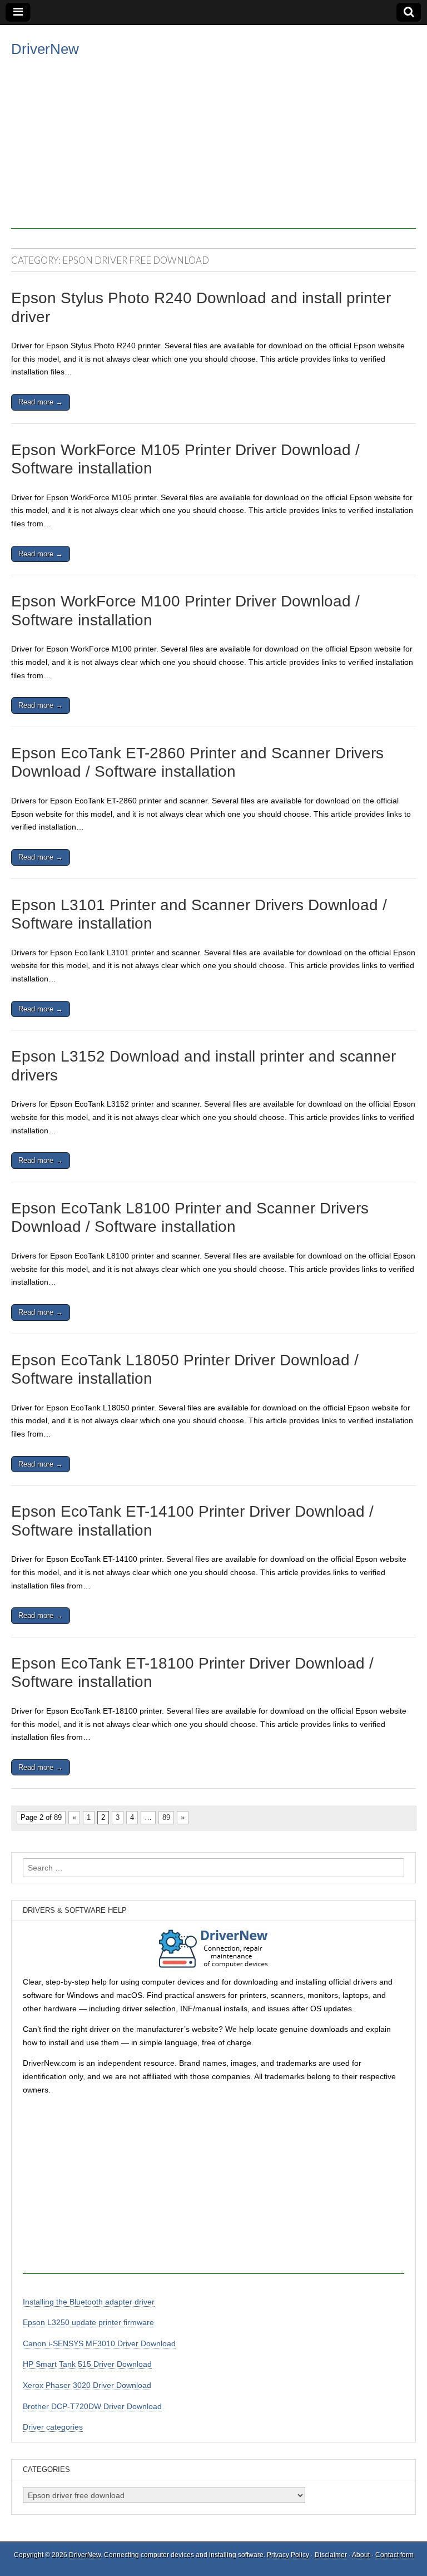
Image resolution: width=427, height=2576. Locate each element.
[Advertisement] (213, 151)
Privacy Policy (288, 2555)
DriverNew (45, 49)
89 (166, 1817)
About (361, 2555)
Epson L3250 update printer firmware (88, 2322)
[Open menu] (18, 12)
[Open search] (409, 12)
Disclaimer (331, 2555)
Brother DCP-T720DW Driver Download (92, 2406)
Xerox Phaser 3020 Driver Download (87, 2385)
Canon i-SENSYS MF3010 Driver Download (99, 2343)
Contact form (394, 2555)
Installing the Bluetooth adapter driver (89, 2302)
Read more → (41, 402)
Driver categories (53, 2427)
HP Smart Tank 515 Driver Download (87, 2364)
